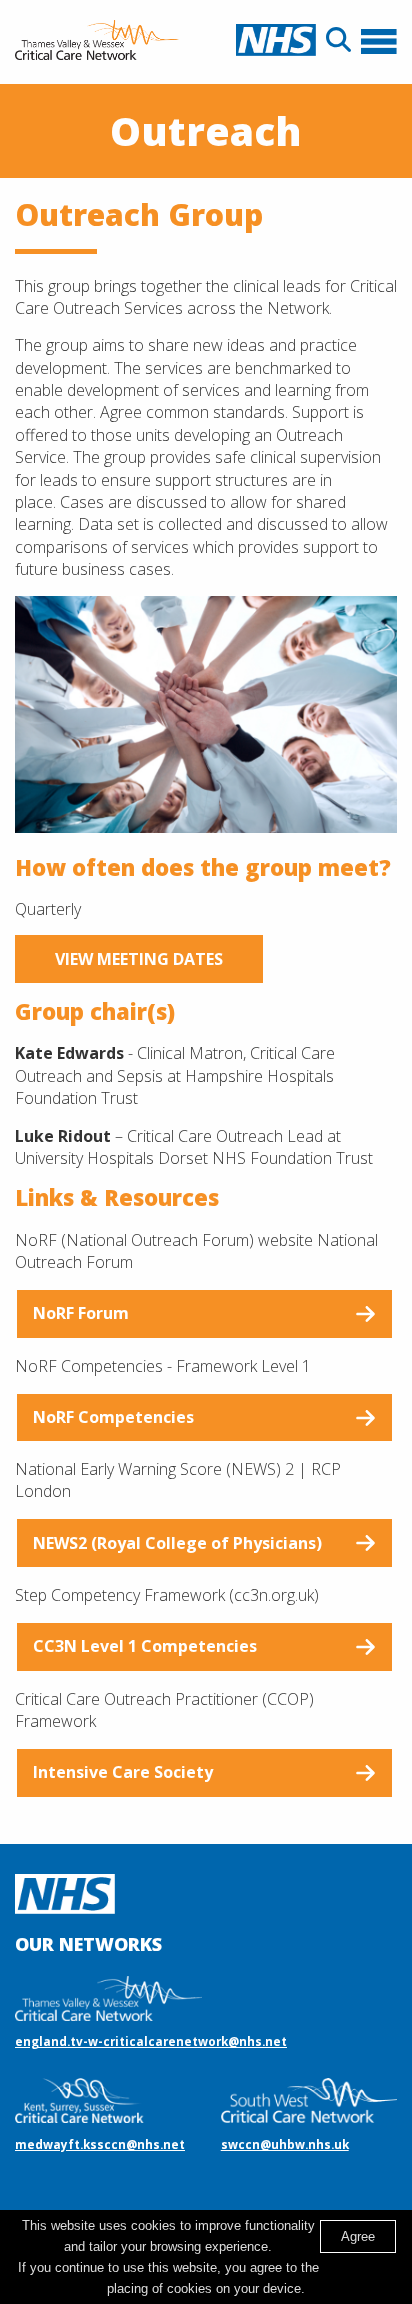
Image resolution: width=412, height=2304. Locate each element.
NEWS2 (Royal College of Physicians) (177, 1543)
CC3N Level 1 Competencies (145, 1646)
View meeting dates (139, 959)
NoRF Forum (81, 1313)
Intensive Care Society (123, 1772)
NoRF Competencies (113, 1417)
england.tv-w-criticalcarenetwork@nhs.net (151, 2041)
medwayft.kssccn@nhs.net (100, 2144)
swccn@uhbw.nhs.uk (285, 2144)
